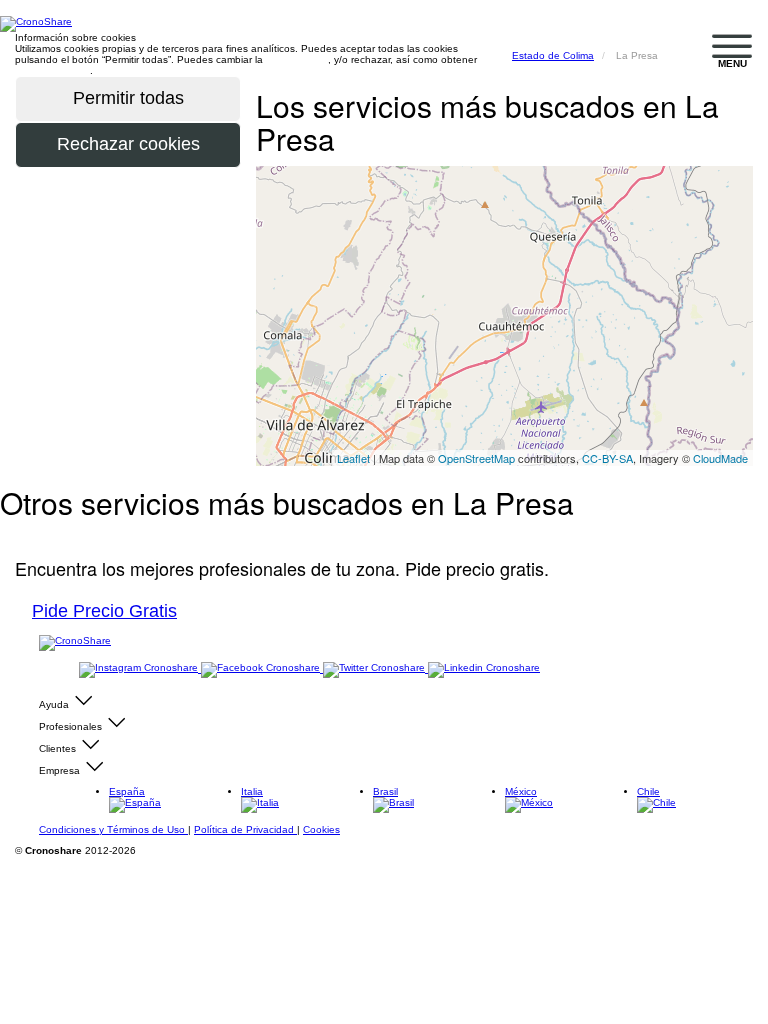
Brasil (385, 791)
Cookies (321, 829)
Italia (252, 791)
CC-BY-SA (607, 458)
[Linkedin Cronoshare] (484, 668)
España (127, 791)
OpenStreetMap (476, 458)
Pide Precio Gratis (104, 611)
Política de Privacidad (245, 829)
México (521, 791)
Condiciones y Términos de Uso (113, 829)
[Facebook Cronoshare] (262, 668)
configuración (297, 59)
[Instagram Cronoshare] (140, 668)
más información (52, 70)
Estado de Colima (553, 55)
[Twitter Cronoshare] (375, 668)
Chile (648, 791)
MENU (732, 63)
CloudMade (720, 458)
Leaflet (353, 458)
